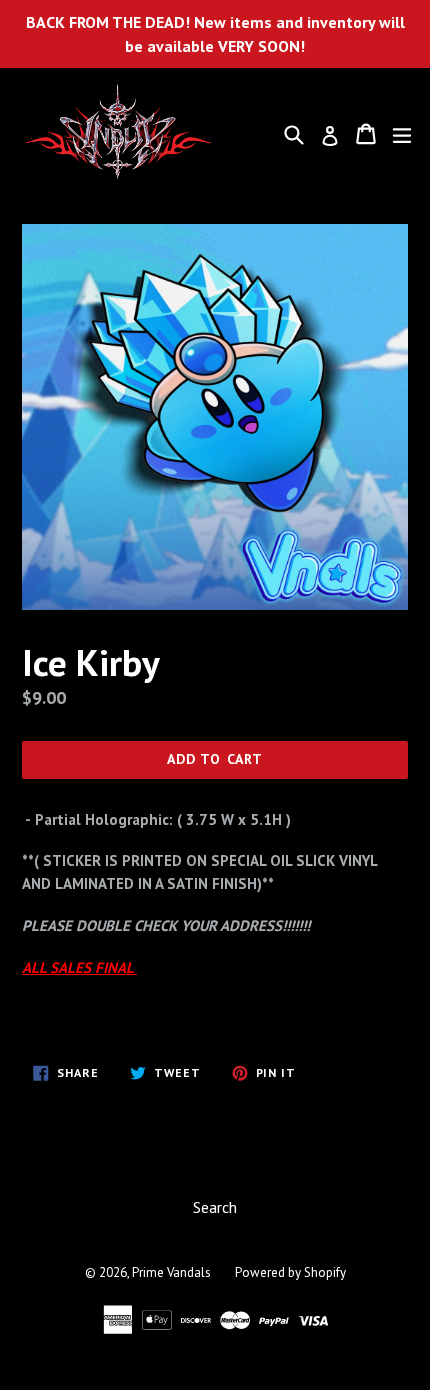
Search (215, 1207)
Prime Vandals (171, 1272)
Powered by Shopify (290, 1272)
